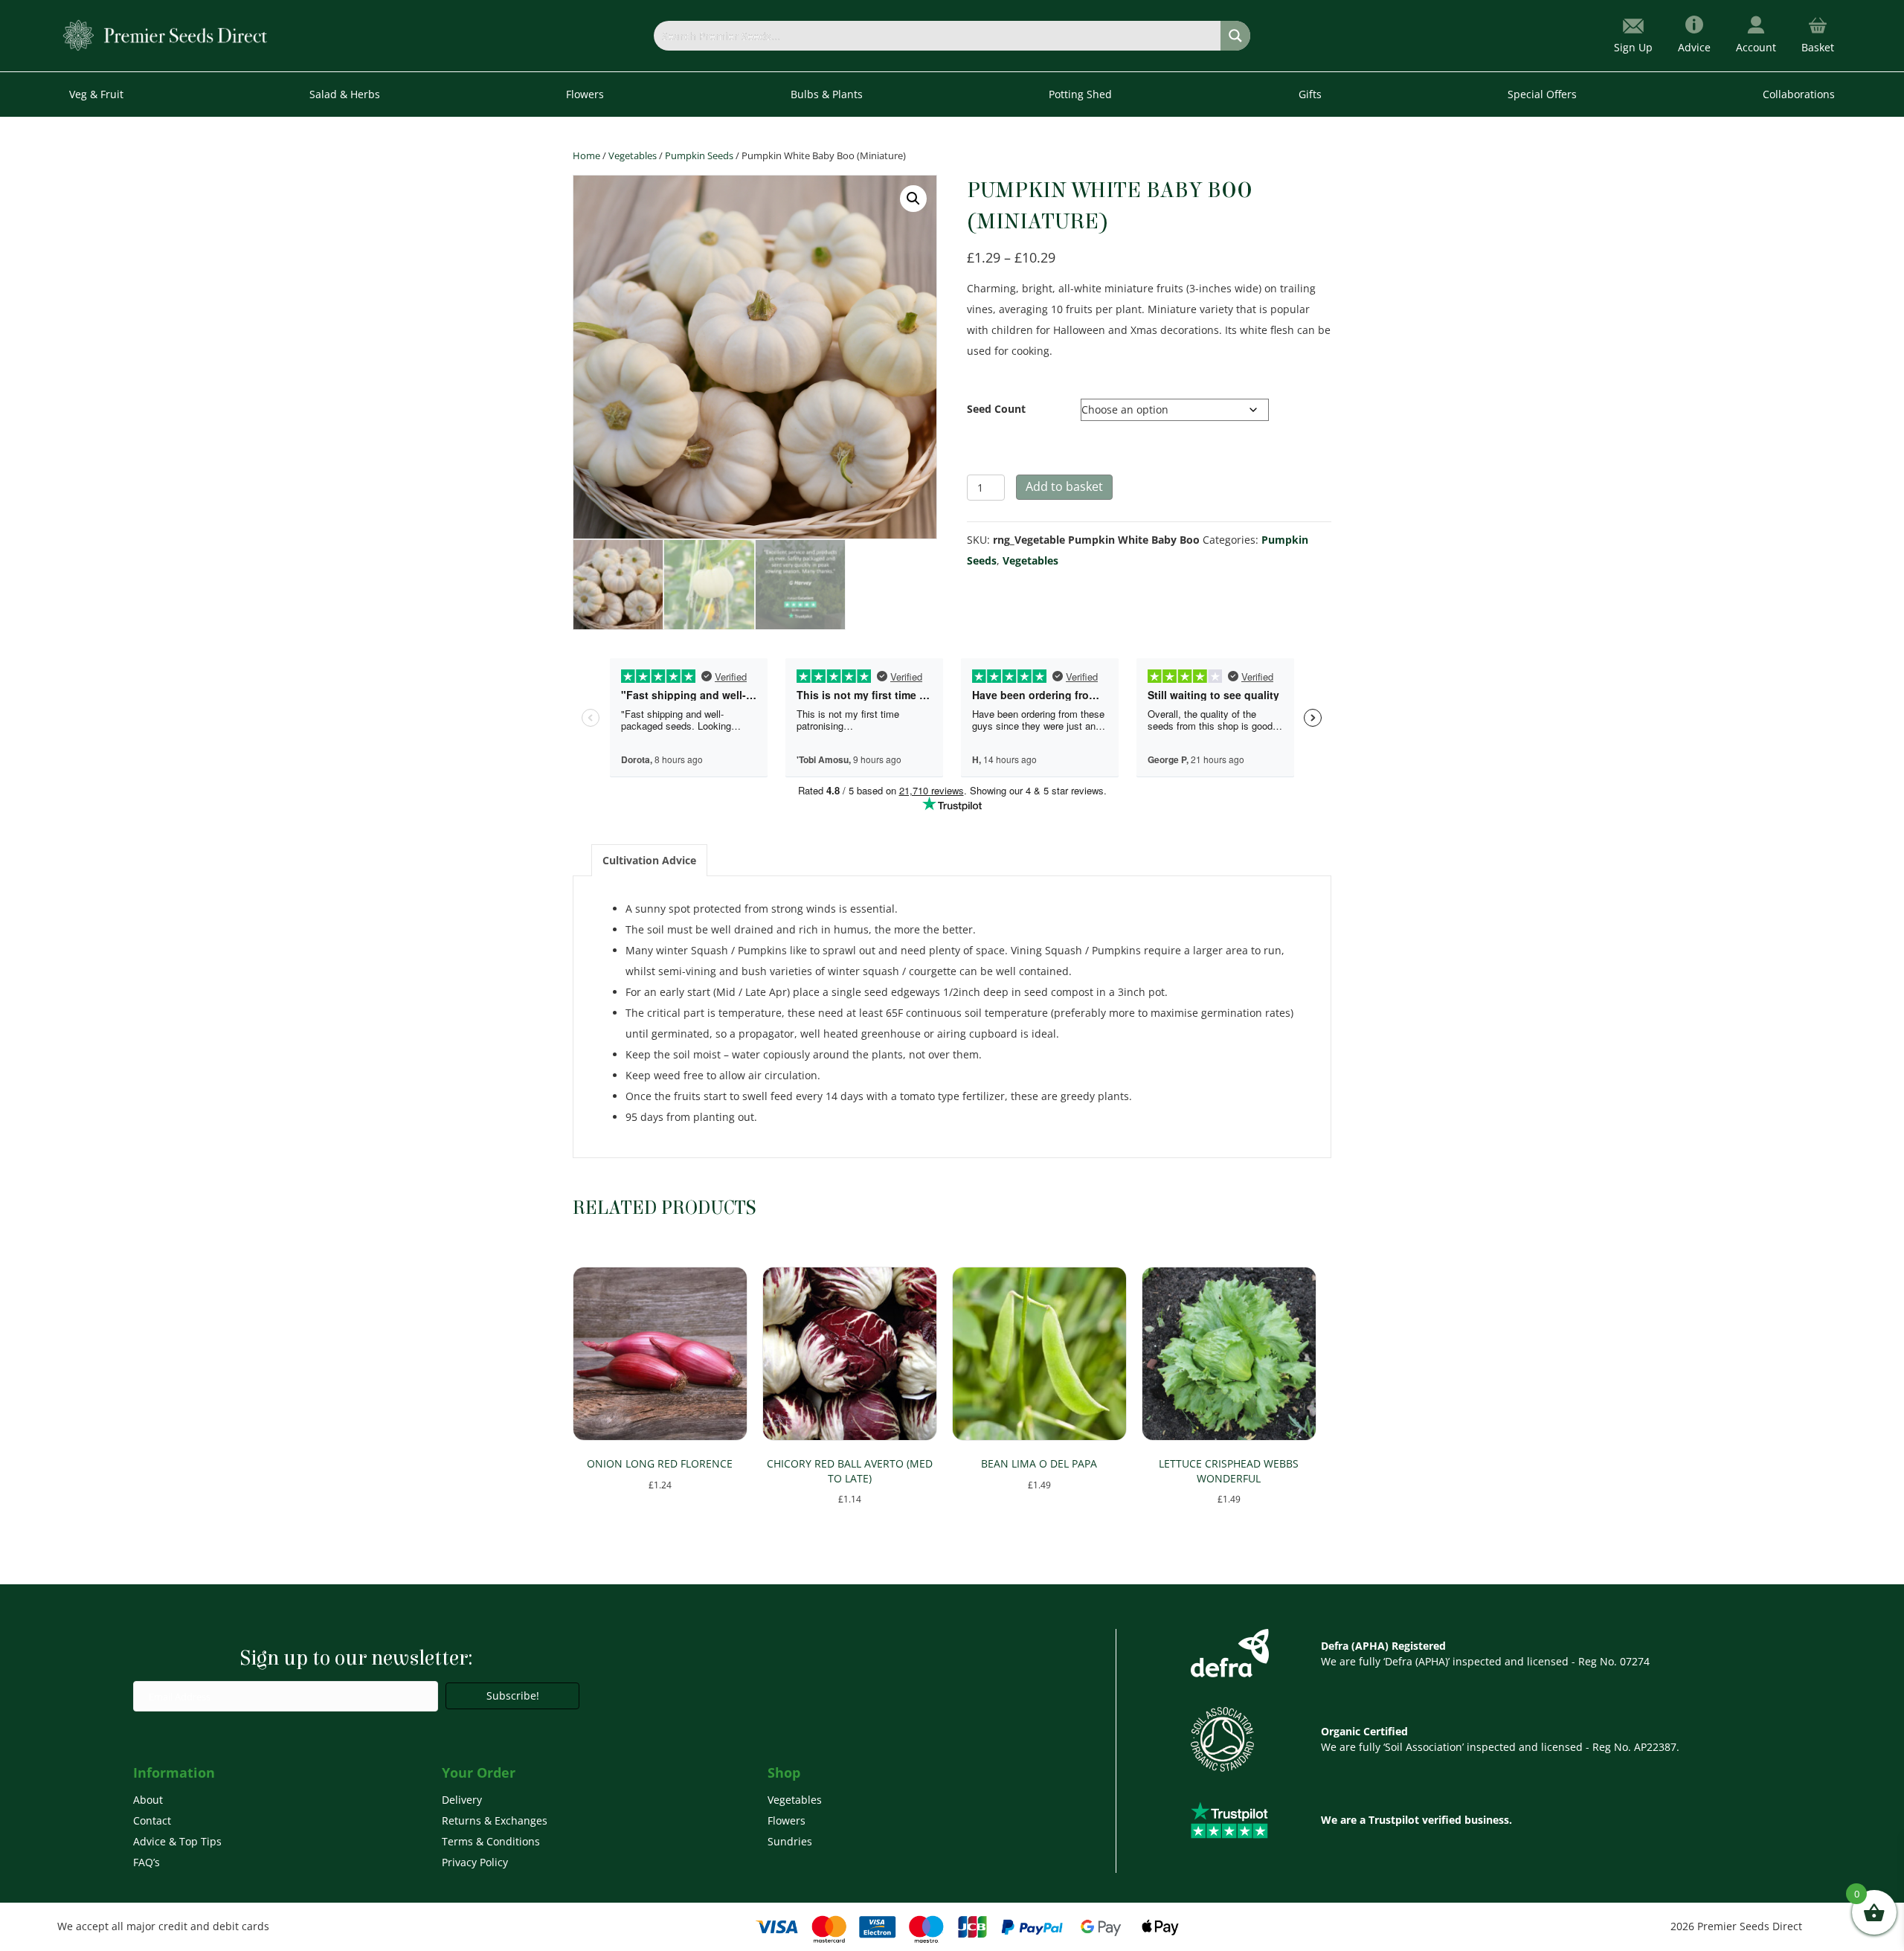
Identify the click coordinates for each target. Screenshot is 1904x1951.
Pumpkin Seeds (699, 155)
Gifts (1310, 94)
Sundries (790, 1841)
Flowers (787, 1820)
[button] (913, 199)
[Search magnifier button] (1235, 36)
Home (586, 155)
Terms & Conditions (491, 1841)
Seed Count (996, 409)
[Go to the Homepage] (165, 35)
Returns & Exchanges (495, 1820)
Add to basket (1064, 486)
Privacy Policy (475, 1862)
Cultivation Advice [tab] (649, 860)
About (148, 1800)
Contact (152, 1820)
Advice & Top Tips (177, 1841)
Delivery (462, 1800)
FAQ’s (147, 1862)
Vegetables (633, 155)
